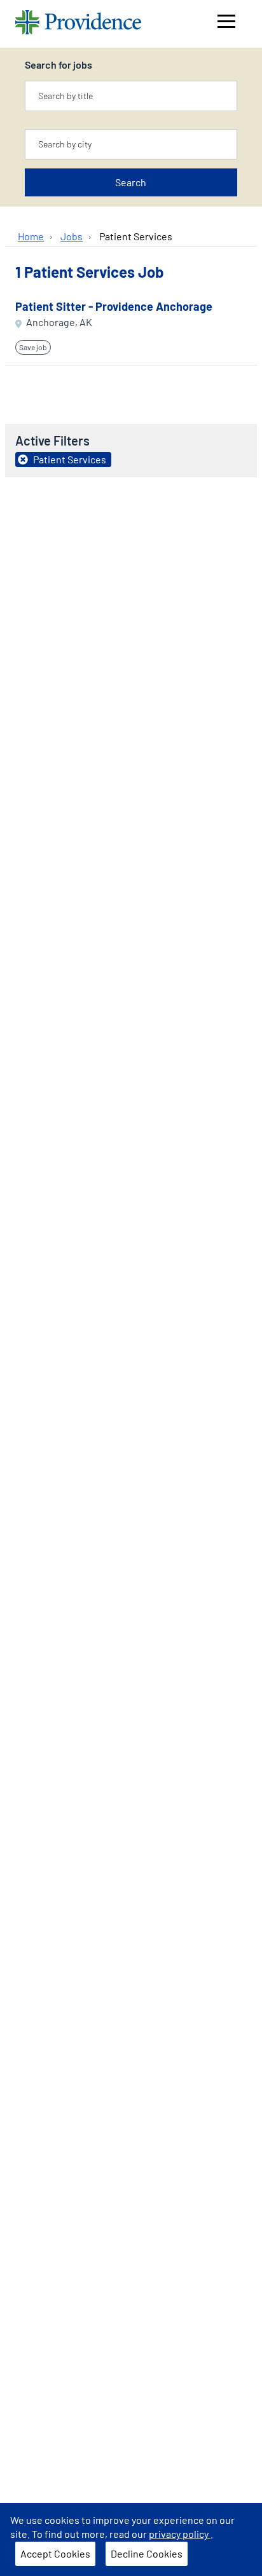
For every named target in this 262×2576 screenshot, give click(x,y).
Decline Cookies (147, 2553)
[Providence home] (78, 24)
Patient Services (136, 236)
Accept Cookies (55, 2553)
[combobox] (131, 96)
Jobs (72, 236)
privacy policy (180, 2534)
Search (131, 182)
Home (31, 236)
